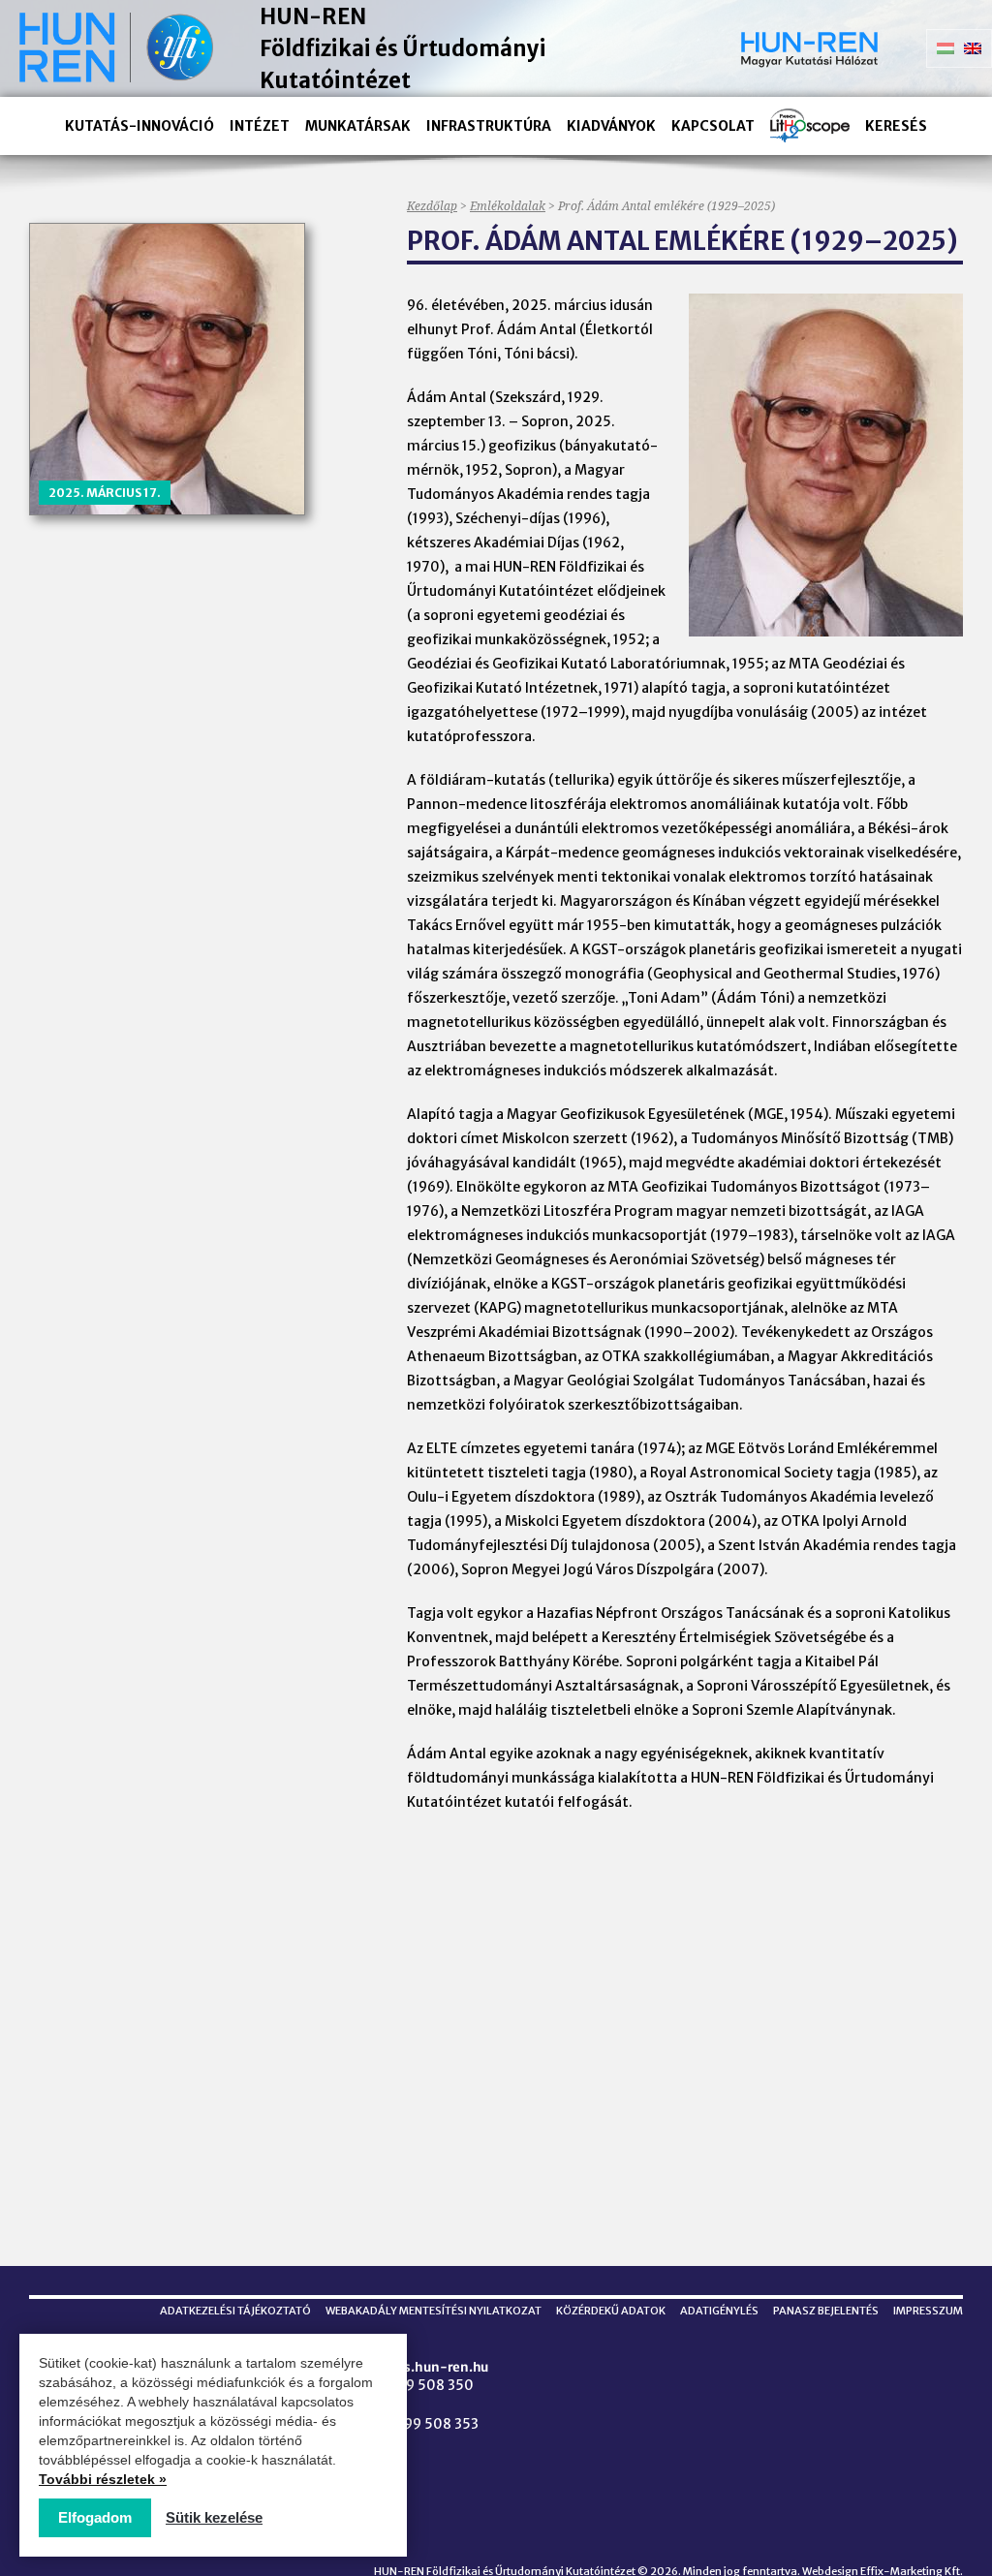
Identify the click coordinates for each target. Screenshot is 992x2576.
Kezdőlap (432, 206)
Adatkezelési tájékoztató (235, 2311)
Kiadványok (611, 126)
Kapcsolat (713, 126)
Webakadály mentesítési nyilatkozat (434, 2311)
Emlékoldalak (508, 206)
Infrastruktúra (489, 126)
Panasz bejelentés (826, 2311)
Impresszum (928, 2311)
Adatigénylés (719, 2311)
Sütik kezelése (214, 2517)
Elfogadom (95, 2517)
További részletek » (103, 2479)
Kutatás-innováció (139, 126)
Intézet (260, 126)
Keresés (896, 126)
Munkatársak (358, 126)
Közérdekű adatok (611, 2311)
